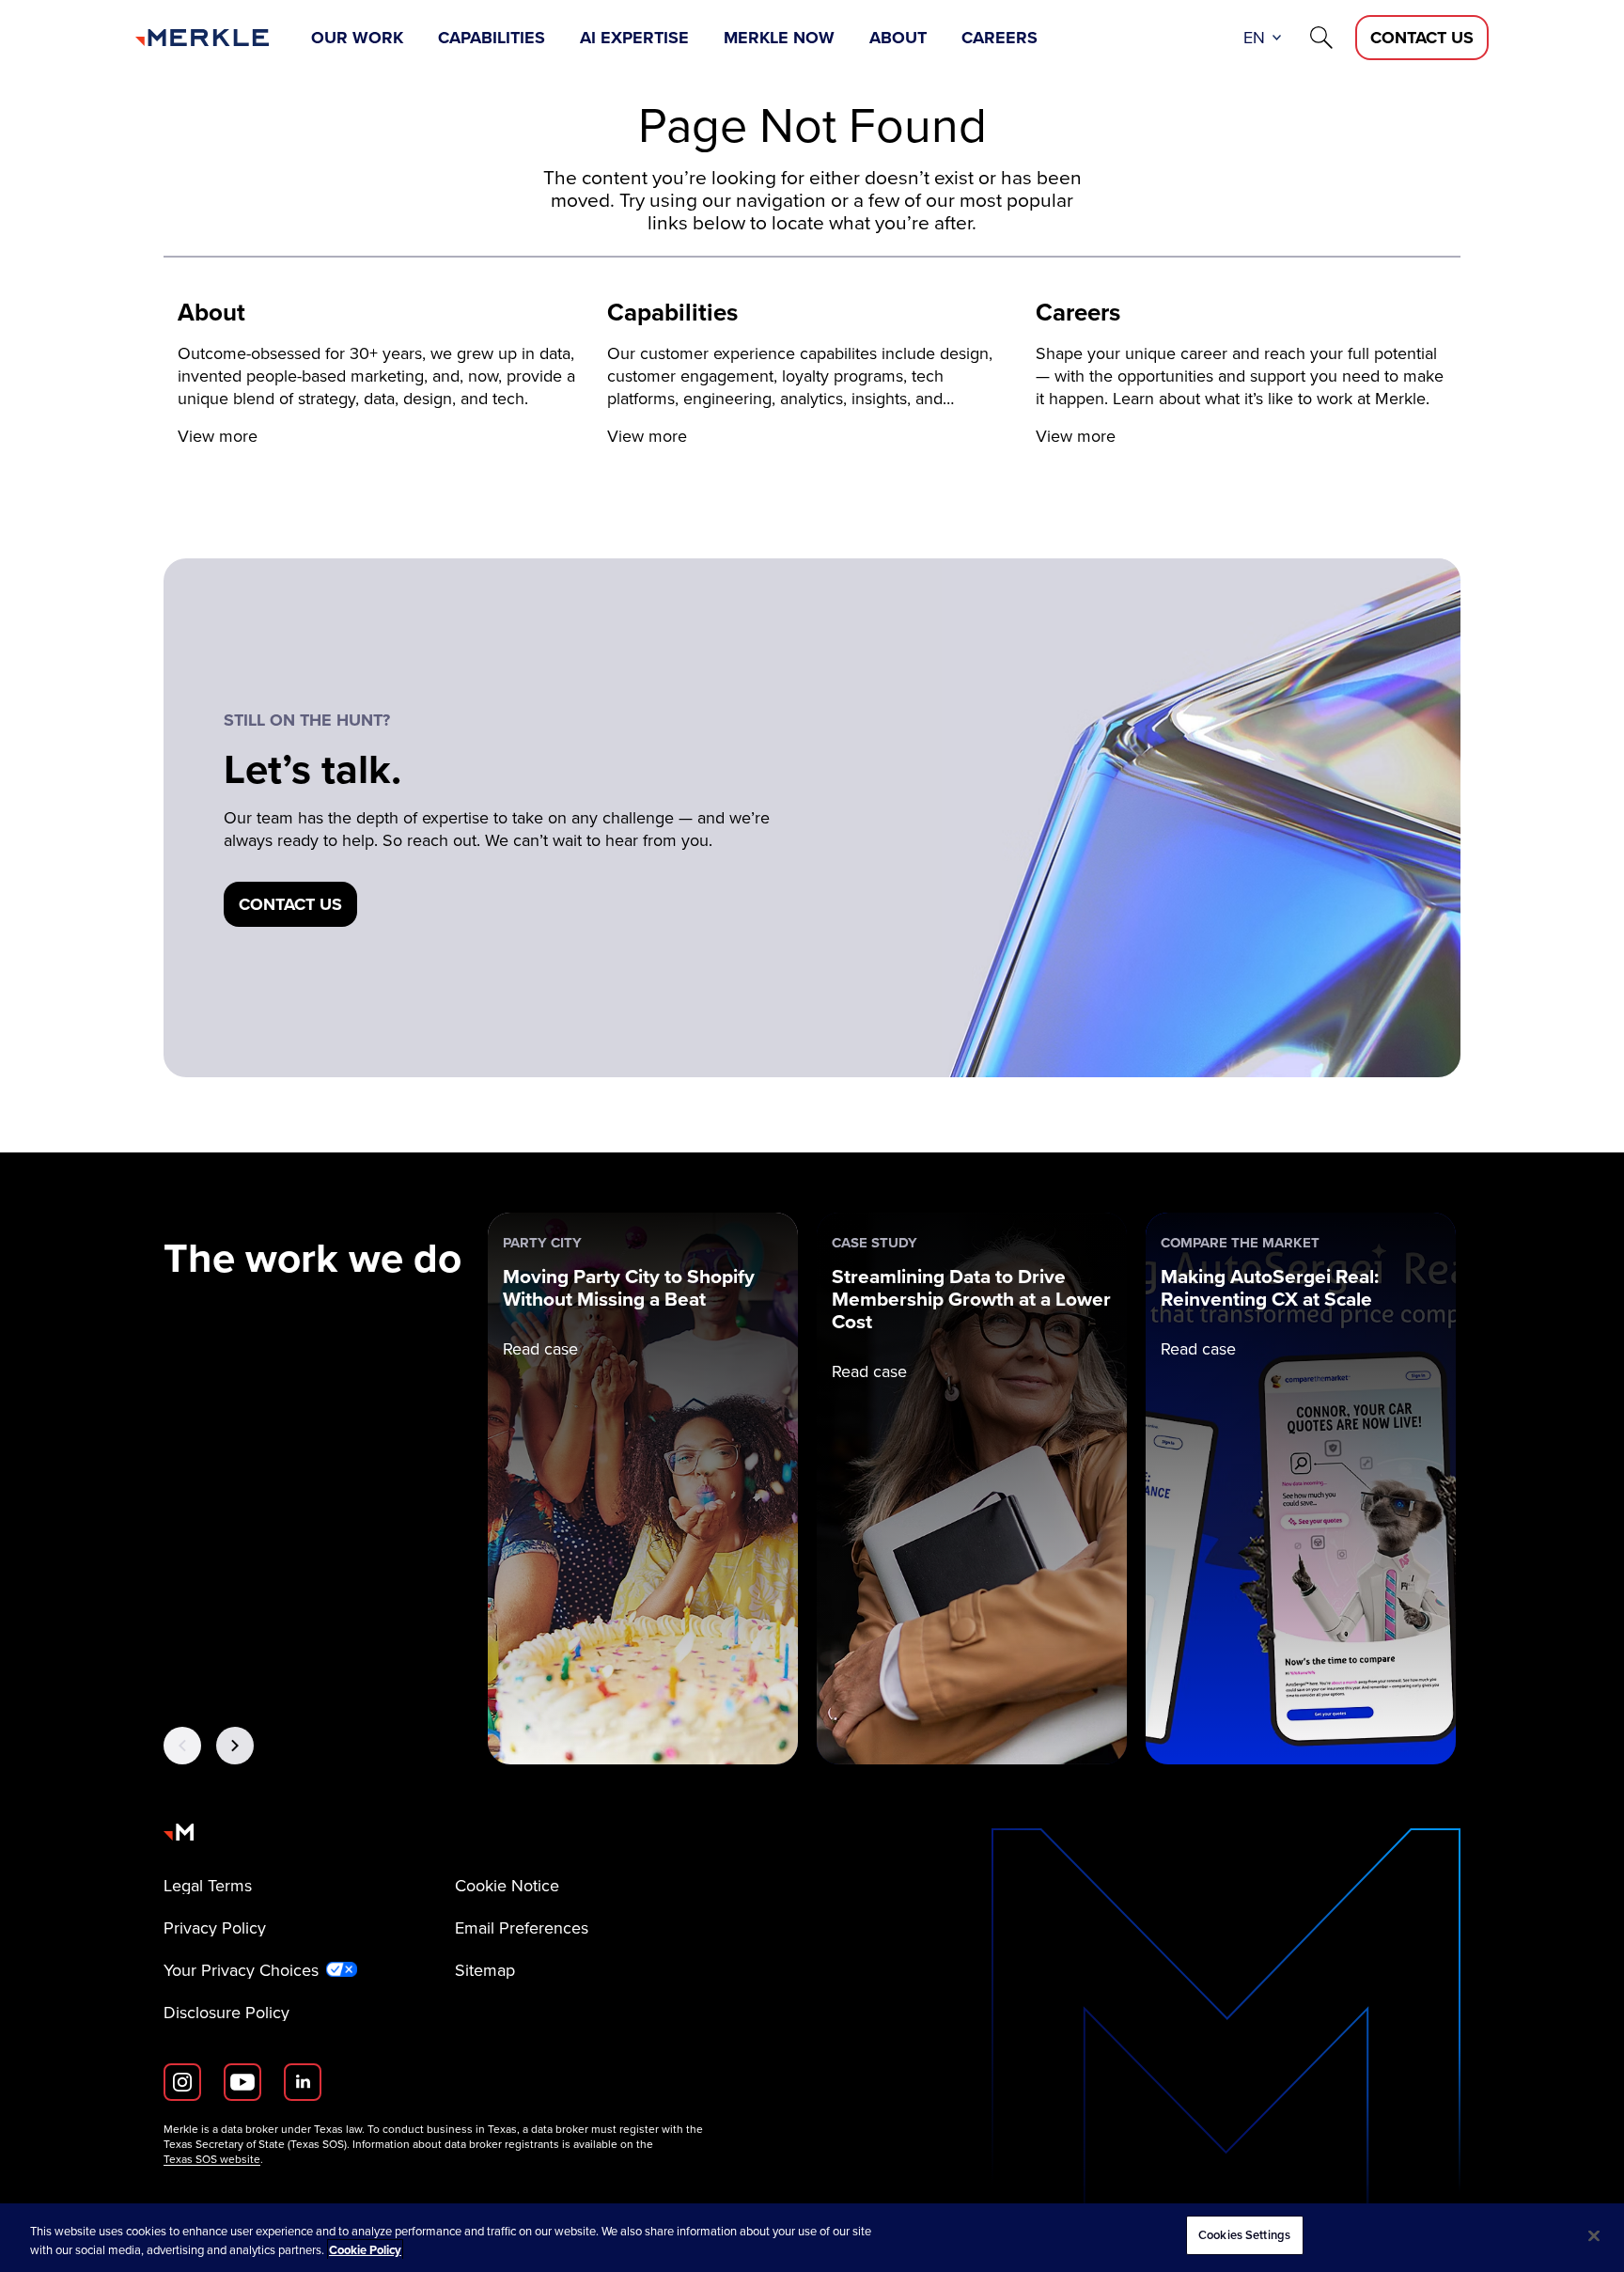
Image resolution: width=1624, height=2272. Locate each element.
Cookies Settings (1244, 2235)
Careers (999, 38)
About (898, 38)
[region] (812, 2238)
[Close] (1594, 2235)
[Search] (1321, 38)
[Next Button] (235, 1746)
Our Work (357, 38)
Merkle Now (779, 38)
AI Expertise (634, 38)
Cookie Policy (365, 2250)
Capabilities (492, 38)
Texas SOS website (212, 2159)
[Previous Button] (182, 1746)
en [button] (1254, 37)
